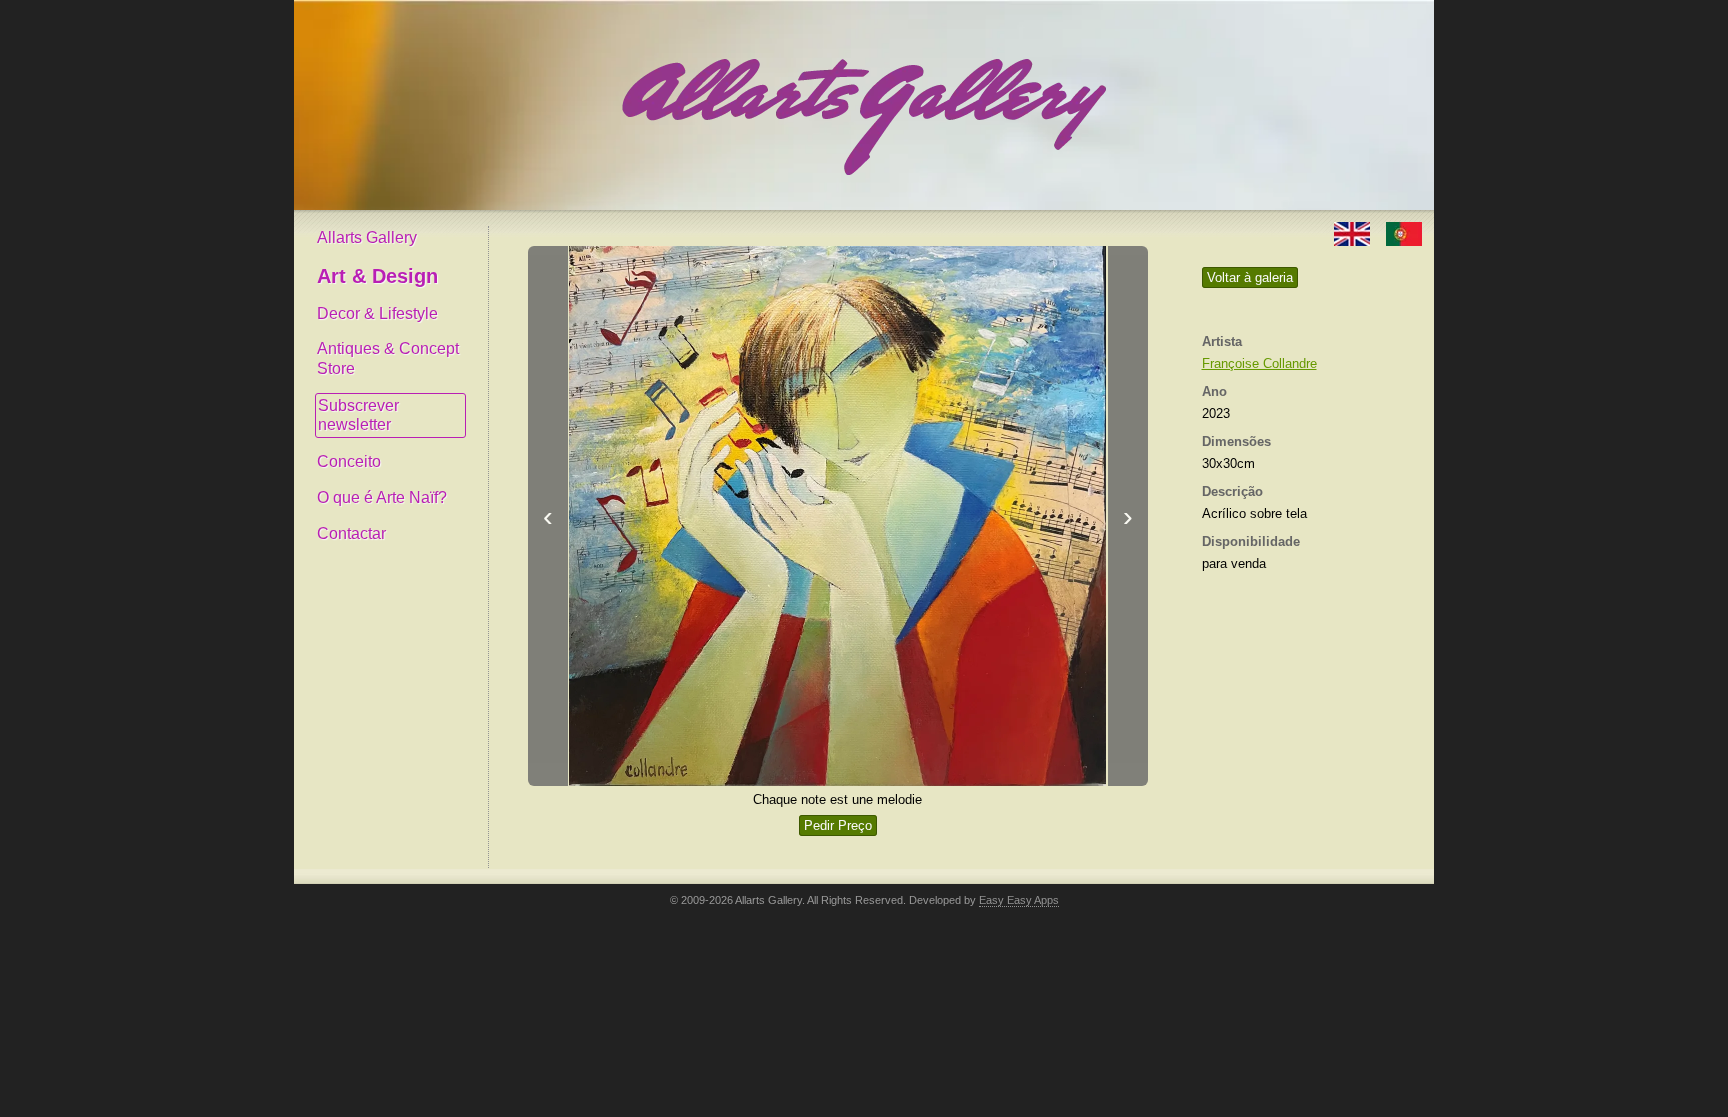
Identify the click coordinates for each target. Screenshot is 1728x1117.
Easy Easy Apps (1019, 900)
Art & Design (377, 276)
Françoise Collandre (1259, 363)
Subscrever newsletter (358, 415)
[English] (1354, 232)
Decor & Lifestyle (377, 313)
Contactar (351, 533)
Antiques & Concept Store (388, 358)
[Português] (1404, 232)
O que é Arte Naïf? (382, 497)
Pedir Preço (838, 825)
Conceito (349, 461)
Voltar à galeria (1250, 277)
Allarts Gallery (367, 237)
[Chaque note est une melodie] (838, 516)
